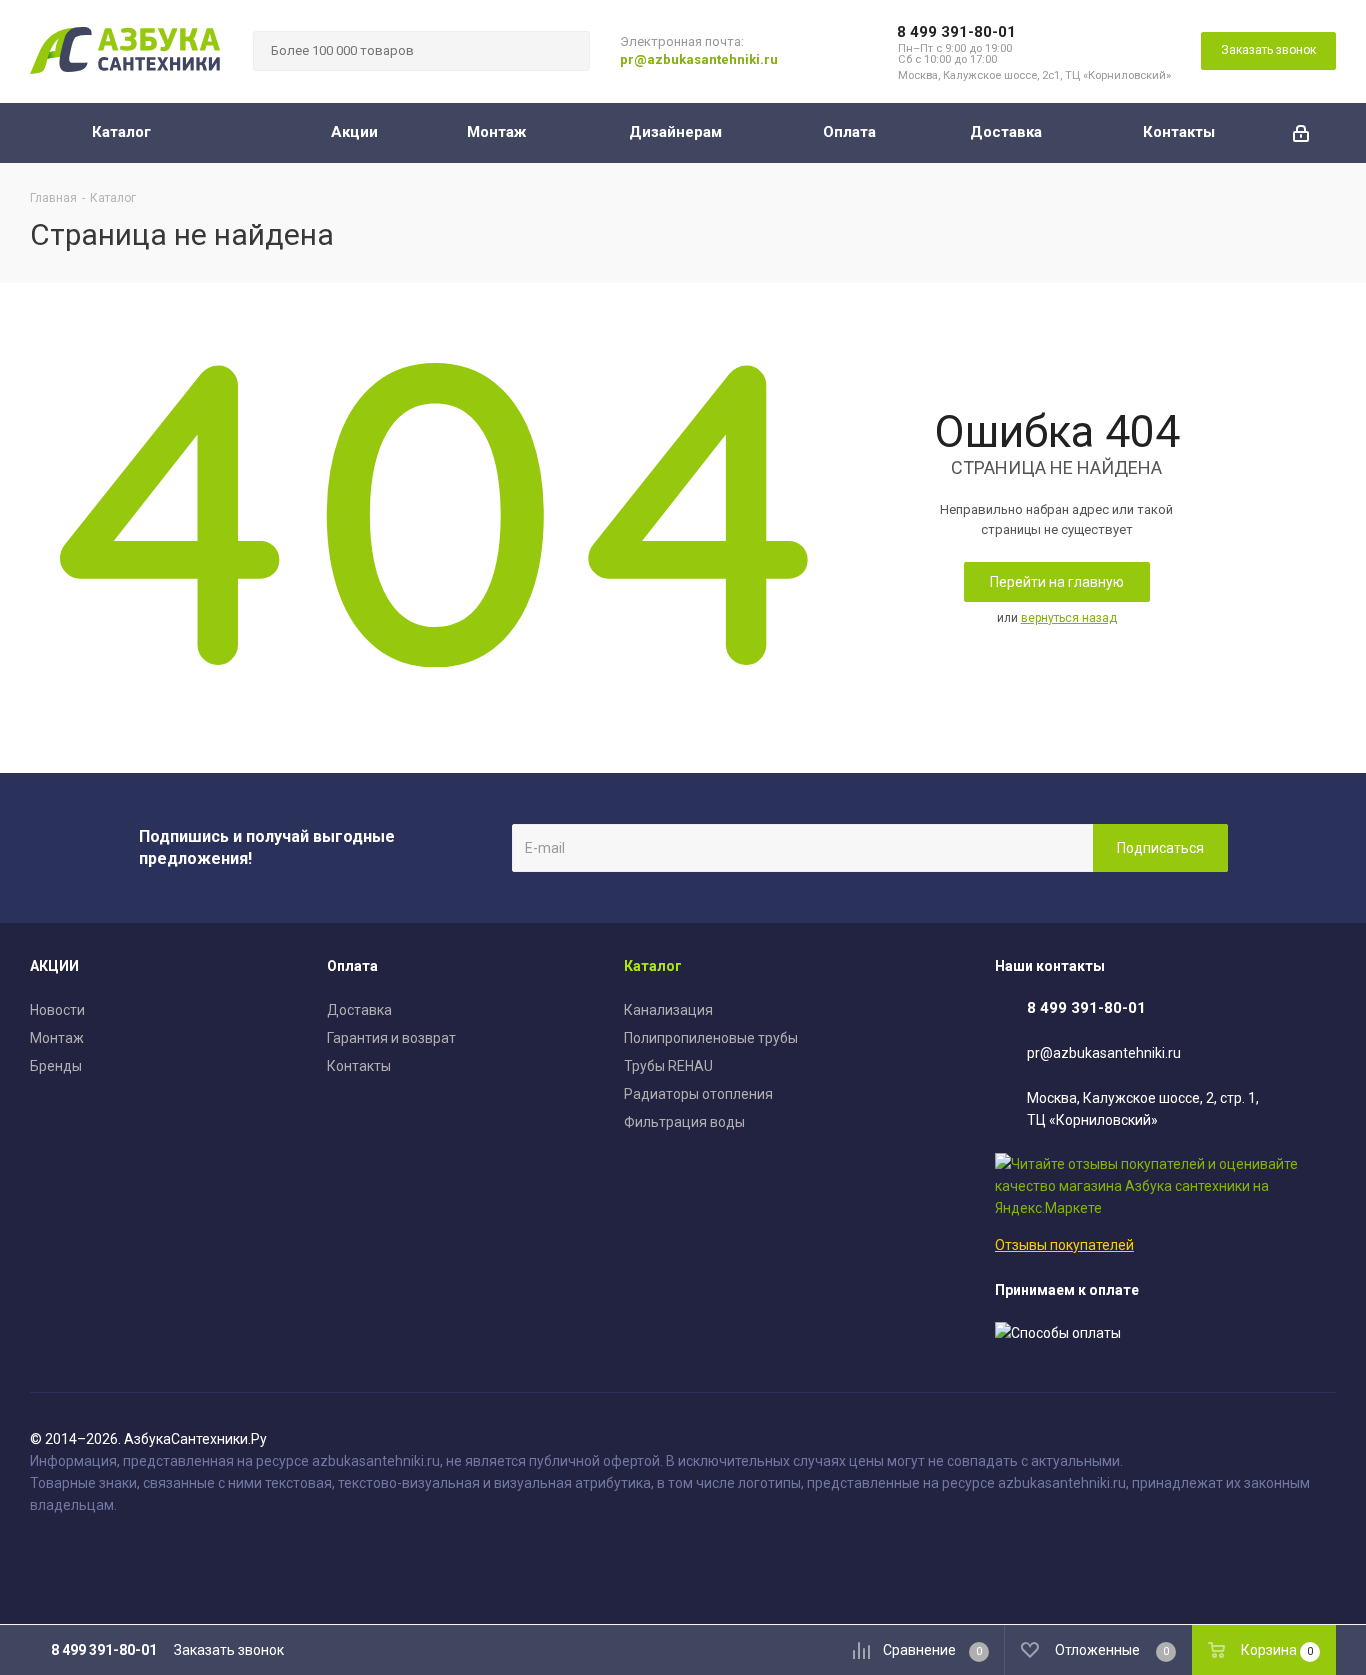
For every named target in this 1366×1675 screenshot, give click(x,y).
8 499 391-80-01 (956, 32)
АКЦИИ (54, 966)
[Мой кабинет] (1301, 133)
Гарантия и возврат (391, 1038)
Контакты (359, 1066)
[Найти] (566, 51)
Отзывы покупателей (1064, 1245)
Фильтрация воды (684, 1122)
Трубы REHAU (668, 1066)
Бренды (56, 1066)
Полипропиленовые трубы (711, 1038)
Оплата (352, 966)
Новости (57, 1010)
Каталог (653, 966)
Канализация (668, 1010)
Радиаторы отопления (698, 1094)
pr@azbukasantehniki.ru (699, 59)
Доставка (359, 1010)
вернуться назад (1069, 618)
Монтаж (57, 1038)
